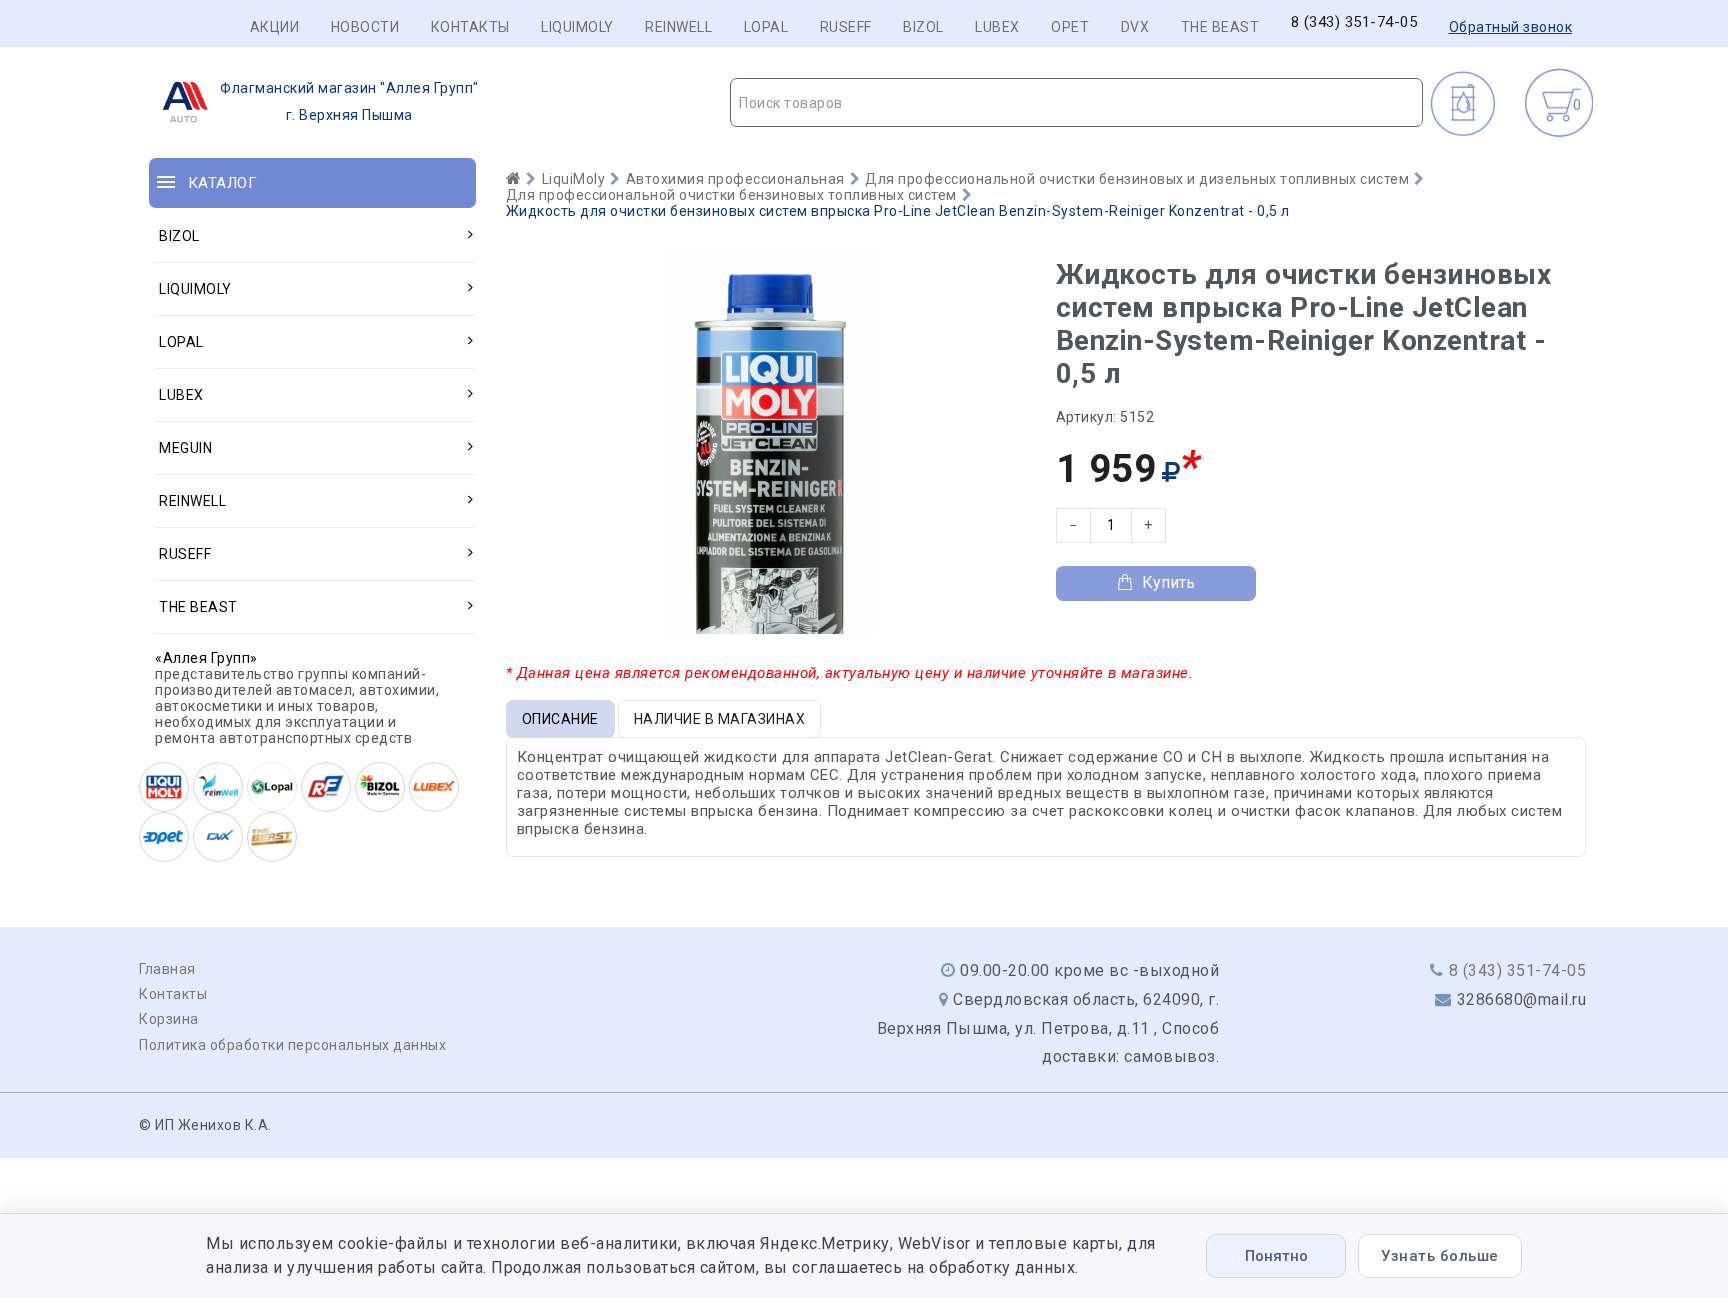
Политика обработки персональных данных (292, 1045)
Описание (560, 719)
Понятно (1276, 1256)
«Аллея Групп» (206, 658)
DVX (1135, 27)
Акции (275, 27)
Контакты (470, 27)
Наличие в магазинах (720, 719)
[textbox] (1076, 103)
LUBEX (997, 27)
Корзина (169, 1019)
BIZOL (923, 27)
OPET (1070, 27)
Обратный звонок (1511, 27)
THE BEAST (1220, 27)
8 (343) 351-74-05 (1354, 22)
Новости (365, 27)
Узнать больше (1440, 1256)
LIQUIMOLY (577, 27)
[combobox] (1076, 102)
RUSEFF (846, 27)
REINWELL (678, 27)
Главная (167, 969)
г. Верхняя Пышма (349, 101)
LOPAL (766, 27)
